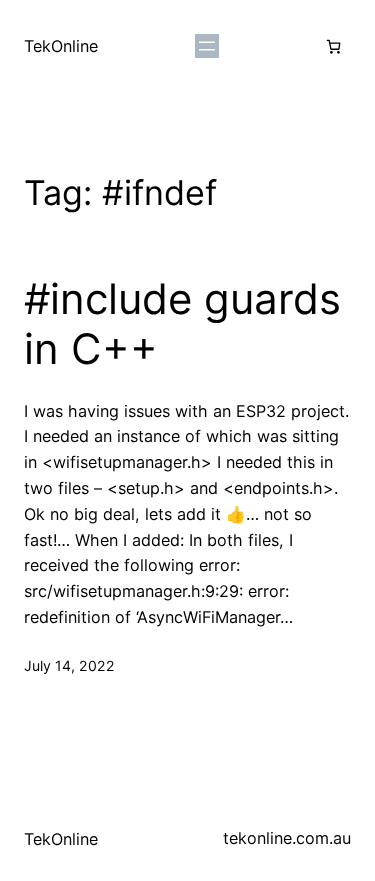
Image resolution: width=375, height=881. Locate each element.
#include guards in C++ (182, 324)
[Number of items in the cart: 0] (333, 46)
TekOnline (61, 46)
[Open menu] (207, 46)
